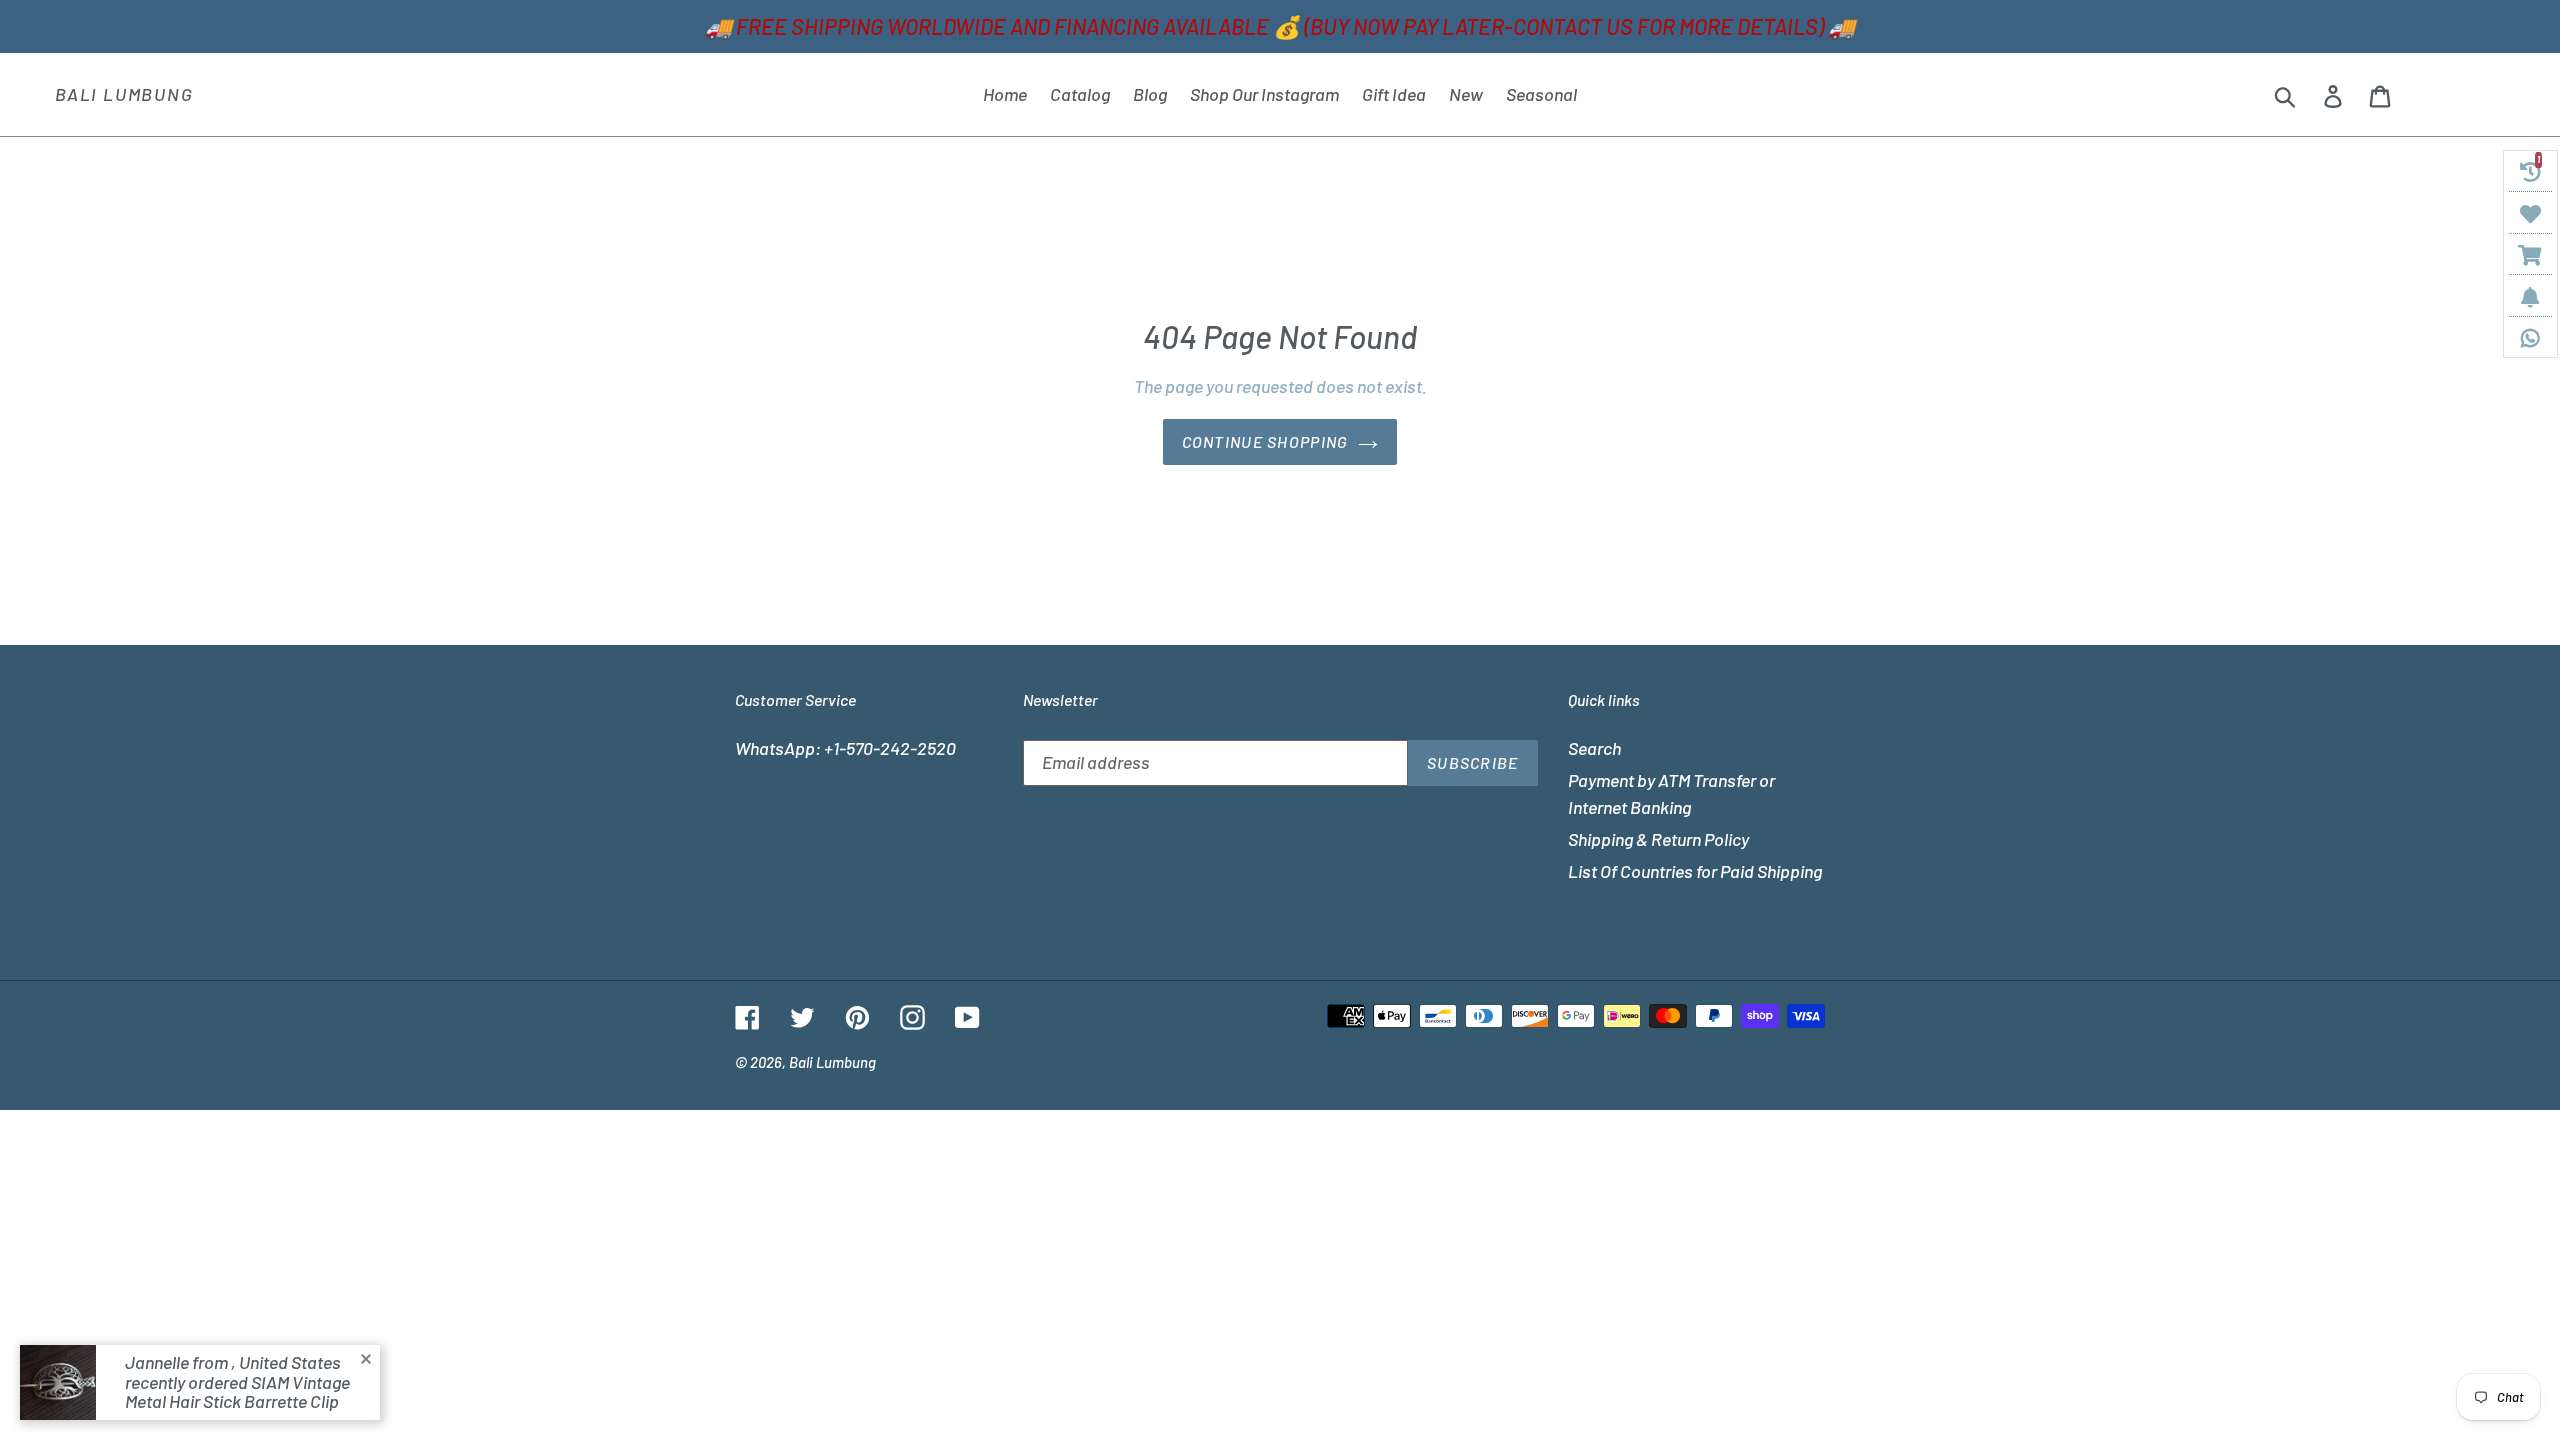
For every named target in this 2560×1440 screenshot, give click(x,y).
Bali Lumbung (124, 94)
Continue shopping (1265, 441)
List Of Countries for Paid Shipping (1695, 871)
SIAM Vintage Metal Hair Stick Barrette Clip (237, 1392)
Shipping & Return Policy (1658, 839)
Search (1594, 748)
